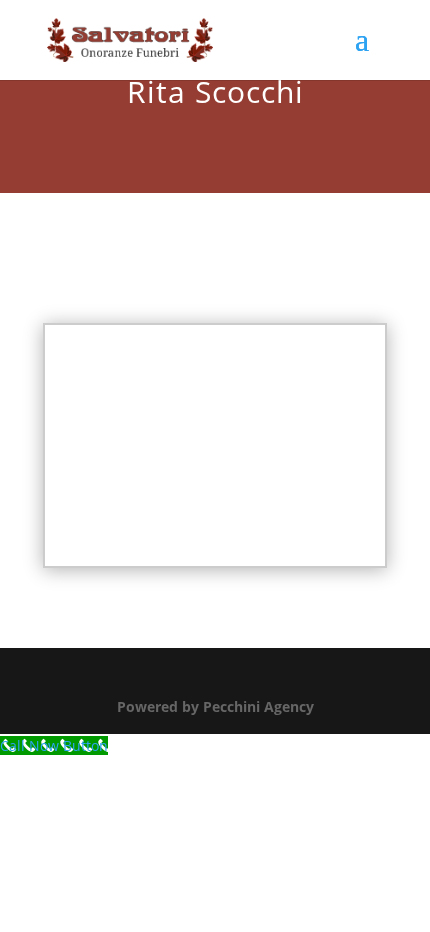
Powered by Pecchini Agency (215, 706)
